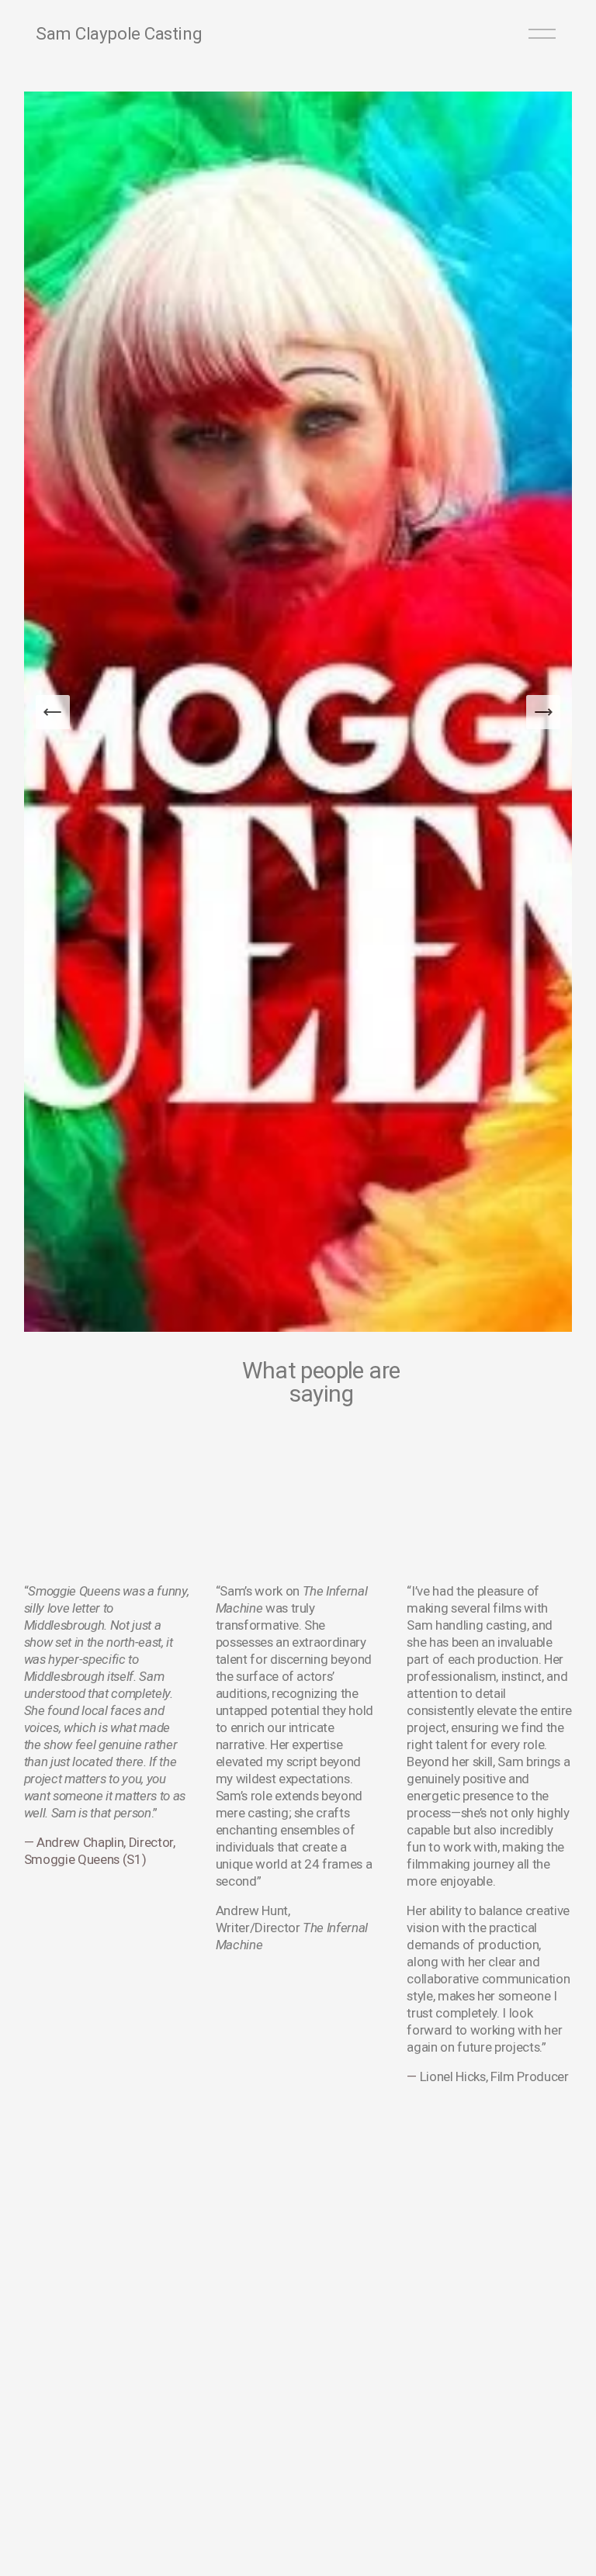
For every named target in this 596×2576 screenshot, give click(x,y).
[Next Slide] (543, 712)
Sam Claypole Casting (119, 33)
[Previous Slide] (53, 712)
